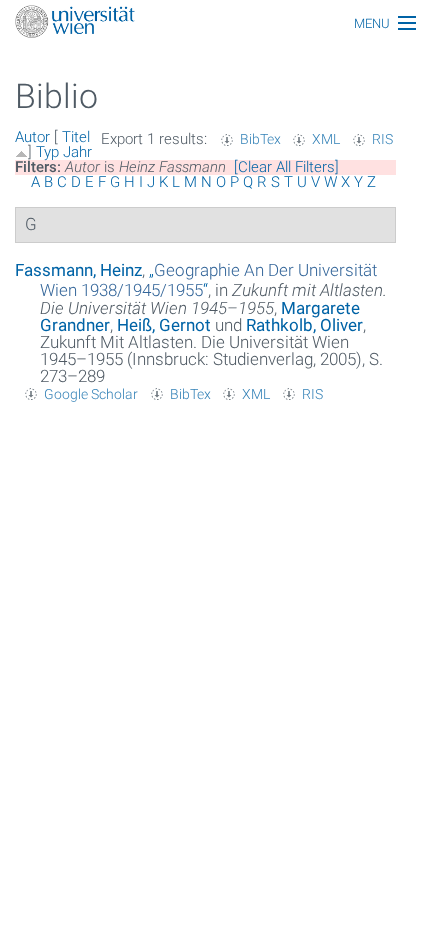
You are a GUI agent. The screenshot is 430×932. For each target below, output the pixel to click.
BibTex (260, 139)
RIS (382, 139)
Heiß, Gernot (164, 325)
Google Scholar (91, 394)
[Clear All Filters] (286, 167)
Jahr (77, 152)
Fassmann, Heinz (78, 270)
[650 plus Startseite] (215, 23)
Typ (47, 152)
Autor (32, 137)
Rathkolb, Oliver (304, 325)
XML (326, 139)
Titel (76, 137)
